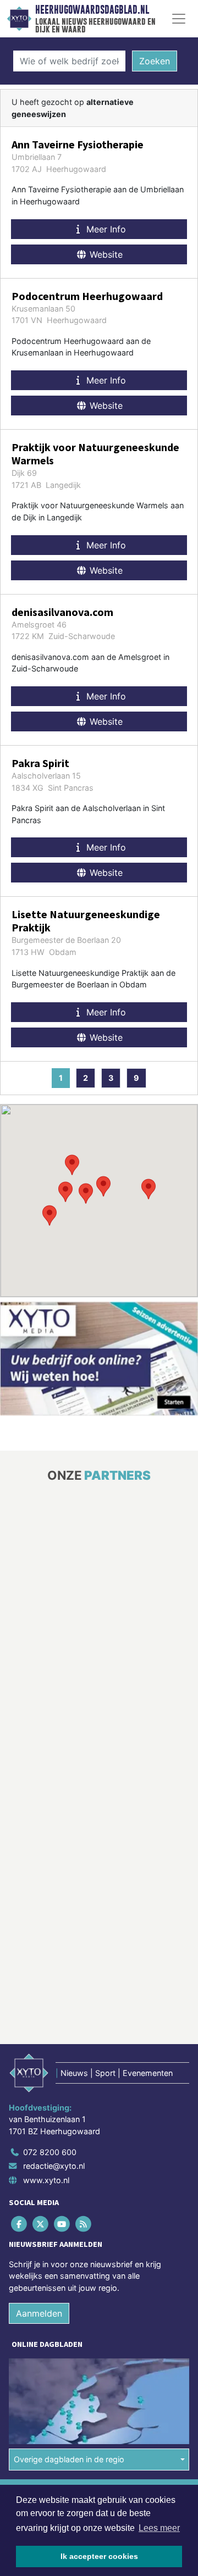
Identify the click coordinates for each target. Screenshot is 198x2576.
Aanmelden (39, 2313)
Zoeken (155, 61)
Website (105, 254)
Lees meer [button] (159, 2528)
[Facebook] (20, 2224)
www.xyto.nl (46, 2180)
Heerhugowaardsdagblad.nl (92, 10)
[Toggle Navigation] (179, 19)
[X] (41, 2224)
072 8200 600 (50, 2152)
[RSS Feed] (84, 2224)
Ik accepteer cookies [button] (99, 2556)
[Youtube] (62, 2224)
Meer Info (105, 229)
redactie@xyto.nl (54, 2166)
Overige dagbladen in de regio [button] (69, 2459)
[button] (86, 1193)
